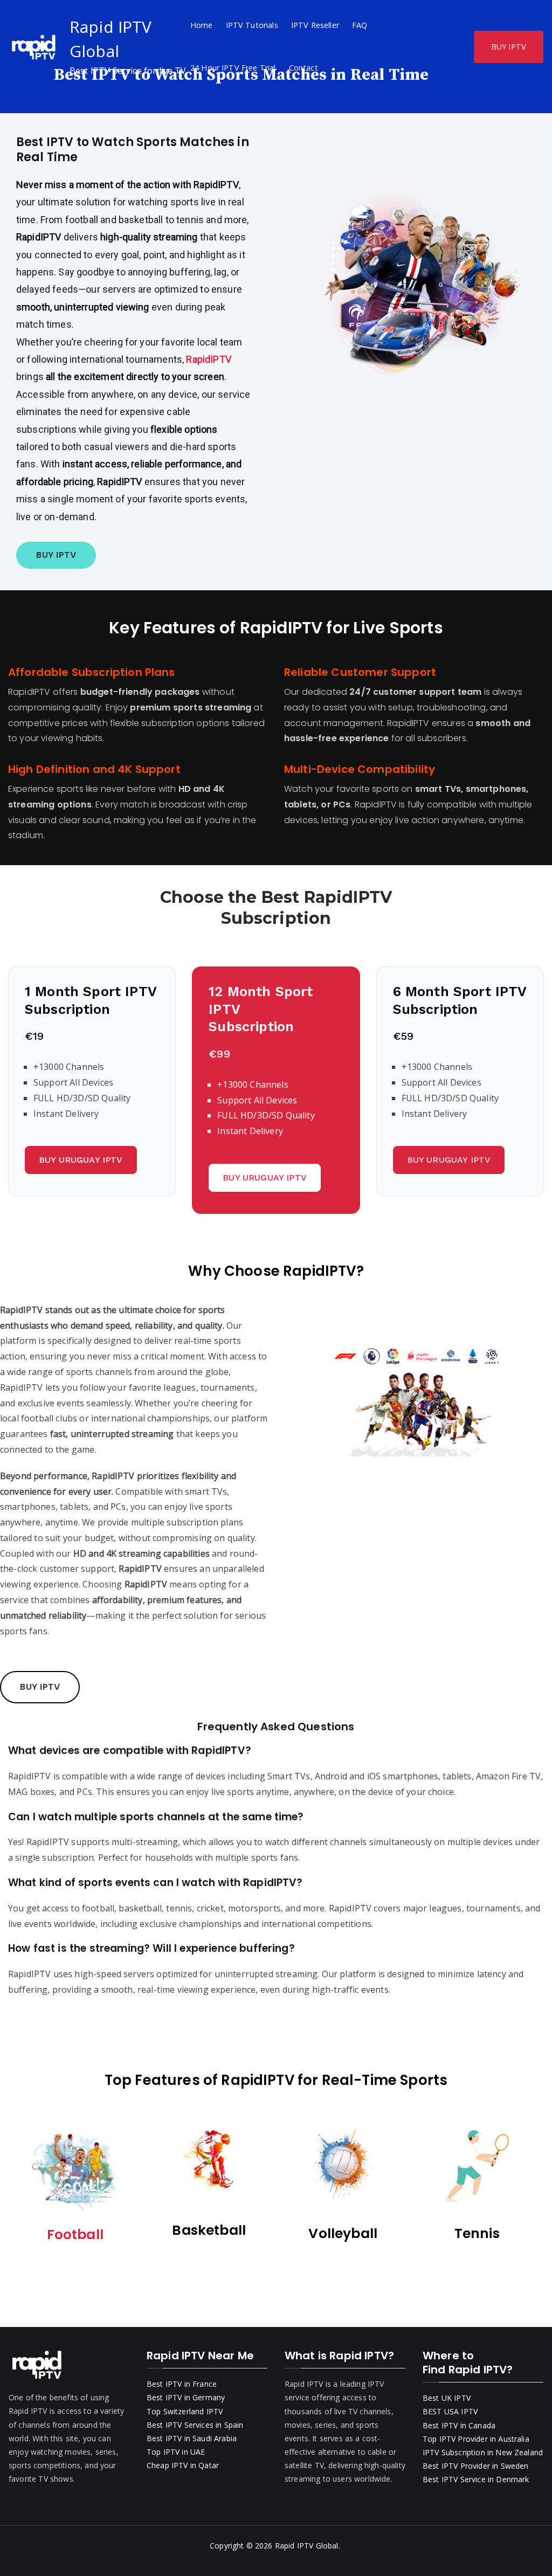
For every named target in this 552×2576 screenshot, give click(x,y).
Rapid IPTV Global (307, 2546)
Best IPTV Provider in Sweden (475, 2466)
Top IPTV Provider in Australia (476, 2439)
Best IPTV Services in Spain (195, 2425)
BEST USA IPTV (450, 2411)
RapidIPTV (208, 359)
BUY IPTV (509, 47)
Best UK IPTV (447, 2398)
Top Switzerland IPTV (185, 2411)
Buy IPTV (40, 1687)
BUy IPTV (56, 555)
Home (202, 25)
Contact (303, 68)
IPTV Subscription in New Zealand (483, 2452)
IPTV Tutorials (252, 25)
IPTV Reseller (315, 25)
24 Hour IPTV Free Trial (233, 68)
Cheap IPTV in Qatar (183, 2465)
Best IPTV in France (182, 2384)
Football (75, 2235)
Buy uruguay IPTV (81, 1160)
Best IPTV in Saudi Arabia (192, 2438)
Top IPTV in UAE (176, 2452)
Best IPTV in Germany (186, 2397)
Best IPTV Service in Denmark (476, 2479)
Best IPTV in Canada (459, 2425)
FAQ (360, 25)
